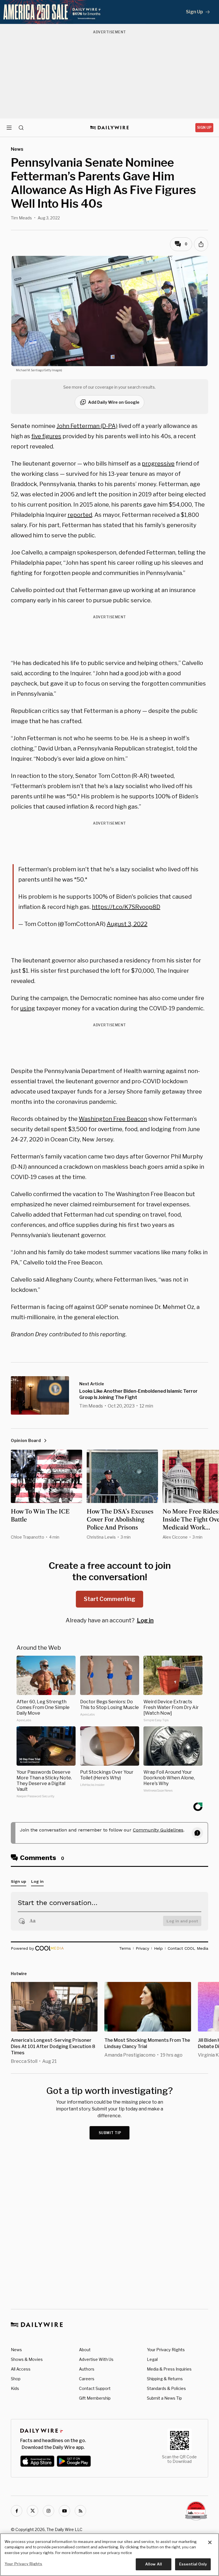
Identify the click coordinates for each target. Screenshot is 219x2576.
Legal (152, 2359)
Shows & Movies (27, 2359)
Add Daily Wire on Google (114, 402)
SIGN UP (204, 128)
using (28, 1008)
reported (80, 515)
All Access (21, 2369)
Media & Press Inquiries (169, 2369)
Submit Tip (110, 2133)
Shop (16, 2379)
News (16, 2350)
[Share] (201, 244)
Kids (15, 2388)
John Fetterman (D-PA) (87, 426)
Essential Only (193, 2564)
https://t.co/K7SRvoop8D (126, 907)
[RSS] (80, 2511)
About (85, 2350)
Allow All (154, 2564)
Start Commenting (109, 1599)
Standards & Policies (166, 2388)
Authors (87, 2369)
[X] (33, 2511)
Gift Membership (95, 2398)
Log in (145, 1620)
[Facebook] (17, 2511)
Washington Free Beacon (113, 1119)
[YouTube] (64, 2511)
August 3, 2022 (127, 924)
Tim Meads (21, 218)
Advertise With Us (96, 2359)
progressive (158, 464)
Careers (87, 2379)
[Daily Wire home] (110, 128)
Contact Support (95, 2388)
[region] (109, 2555)
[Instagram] (48, 2511)
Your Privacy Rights (166, 2350)
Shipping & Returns (165, 2379)
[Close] (210, 2542)
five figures (46, 436)
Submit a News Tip (164, 2398)
